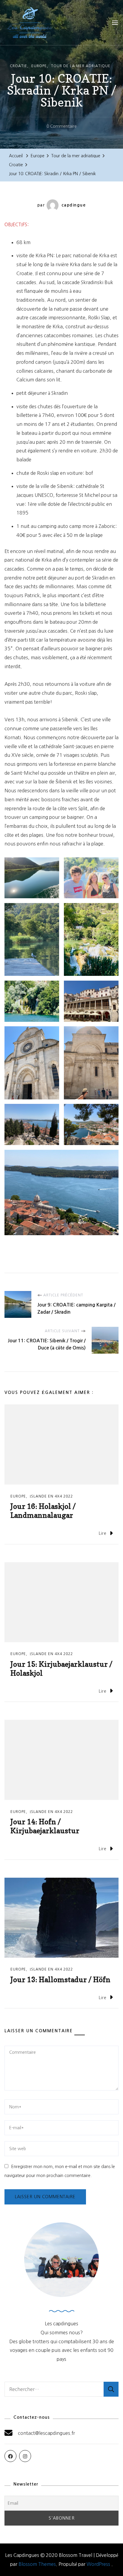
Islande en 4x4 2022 (51, 1496)
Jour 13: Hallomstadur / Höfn (60, 1980)
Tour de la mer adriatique (81, 66)
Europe (39, 66)
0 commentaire (62, 127)
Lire (103, 1533)
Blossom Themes (37, 2564)
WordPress (98, 2564)
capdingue (74, 205)
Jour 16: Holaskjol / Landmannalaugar (43, 1511)
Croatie (19, 66)
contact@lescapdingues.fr (46, 2433)
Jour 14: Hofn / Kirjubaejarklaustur (45, 1826)
